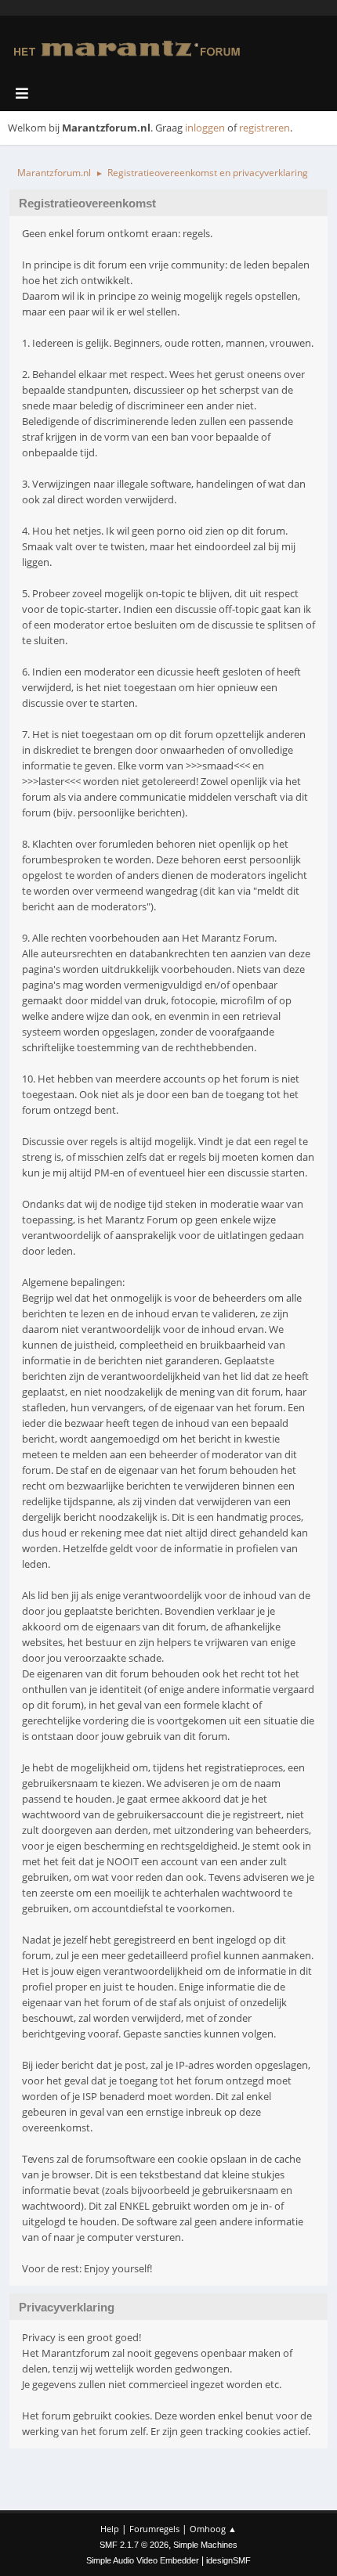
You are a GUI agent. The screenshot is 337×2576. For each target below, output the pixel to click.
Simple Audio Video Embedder (143, 2560)
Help (110, 2529)
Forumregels (154, 2529)
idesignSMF (228, 2560)
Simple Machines (205, 2545)
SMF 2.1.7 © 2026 (134, 2545)
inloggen (205, 128)
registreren (265, 128)
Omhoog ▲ (213, 2529)
